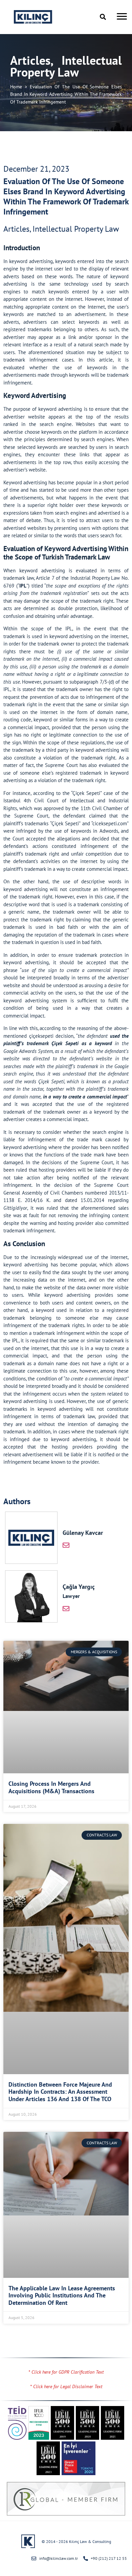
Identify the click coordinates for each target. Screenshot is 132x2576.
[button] (103, 17)
